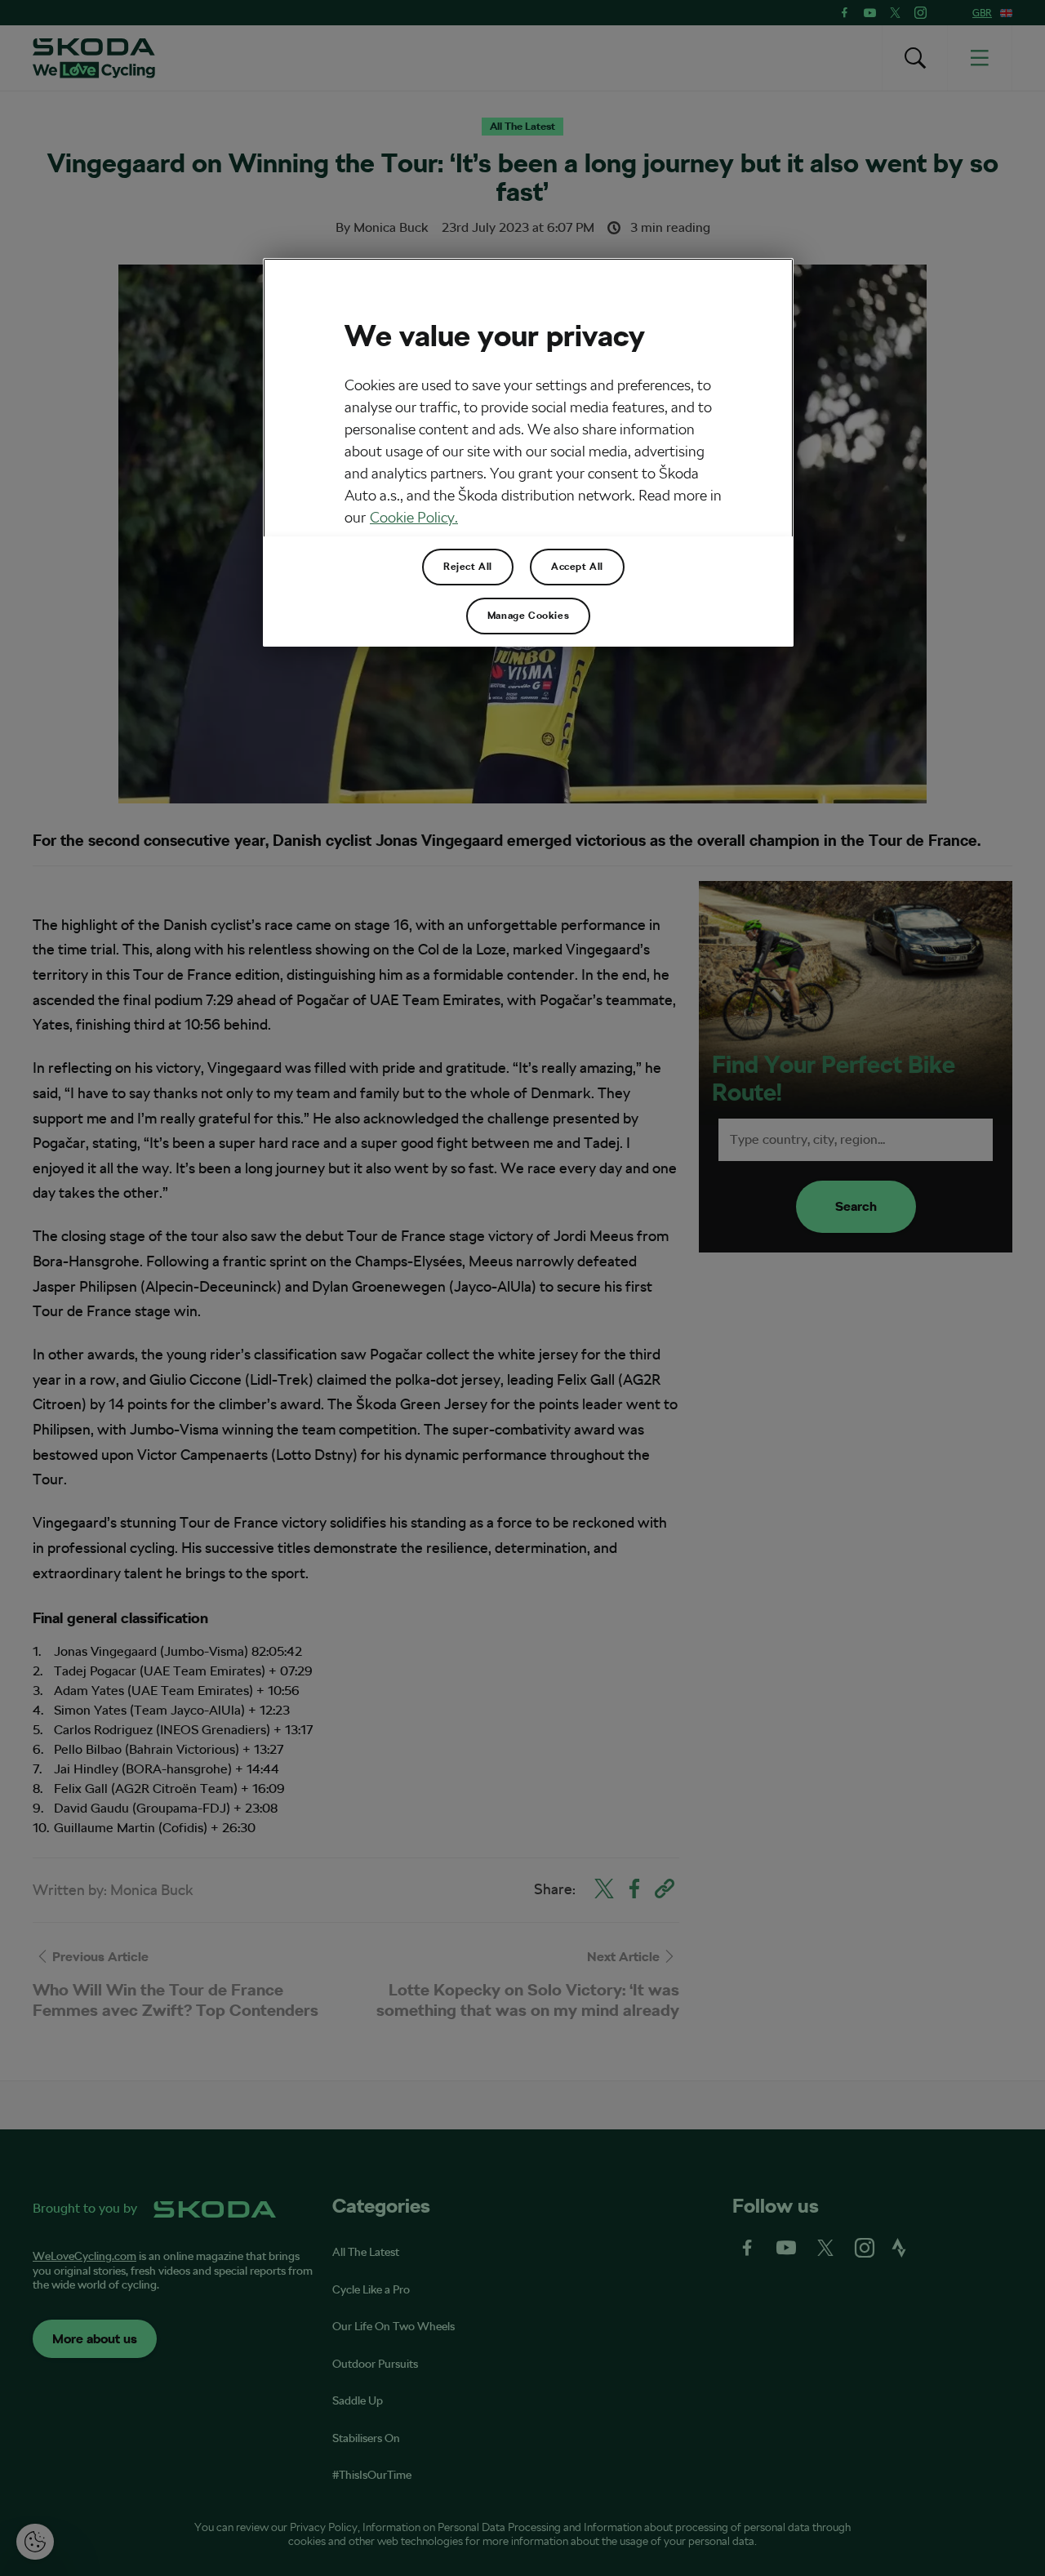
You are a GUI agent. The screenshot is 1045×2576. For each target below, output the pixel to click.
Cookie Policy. (414, 517)
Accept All (577, 567)
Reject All (468, 567)
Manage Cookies (528, 616)
